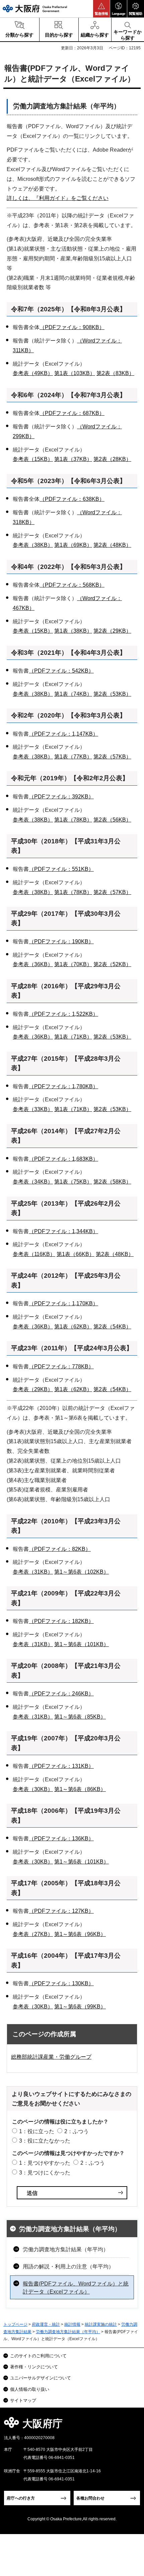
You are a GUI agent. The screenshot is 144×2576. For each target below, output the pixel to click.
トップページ (15, 2324)
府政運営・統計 (46, 2324)
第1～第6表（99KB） (80, 2007)
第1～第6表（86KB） (80, 1789)
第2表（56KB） (112, 820)
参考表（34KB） (33, 1182)
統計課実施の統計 (101, 2324)
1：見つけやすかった (45, 2163)
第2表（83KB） (115, 373)
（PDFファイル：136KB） (61, 1838)
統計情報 (72, 2324)
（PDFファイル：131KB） (61, 1766)
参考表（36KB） (33, 964)
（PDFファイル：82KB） (60, 1549)
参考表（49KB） (33, 373)
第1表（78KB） (73, 820)
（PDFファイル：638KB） (72, 499)
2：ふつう (77, 2131)
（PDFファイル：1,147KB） (63, 734)
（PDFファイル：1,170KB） (63, 1303)
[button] (101, 9)
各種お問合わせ (90, 2498)
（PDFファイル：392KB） (61, 797)
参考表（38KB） (33, 545)
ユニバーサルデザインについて (41, 2378)
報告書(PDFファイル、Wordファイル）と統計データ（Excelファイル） (76, 2288)
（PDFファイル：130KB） (61, 1983)
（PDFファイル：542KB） (61, 671)
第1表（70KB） (73, 964)
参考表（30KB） (33, 1789)
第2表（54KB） (112, 1327)
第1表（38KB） (73, 631)
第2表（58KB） (112, 1182)
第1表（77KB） (73, 757)
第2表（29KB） (112, 631)
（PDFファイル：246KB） (61, 1694)
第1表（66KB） (76, 1254)
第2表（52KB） (112, 964)
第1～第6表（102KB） (82, 1572)
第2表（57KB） (112, 757)
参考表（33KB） (33, 1109)
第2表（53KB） (112, 694)
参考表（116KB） (34, 1254)
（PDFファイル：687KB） (72, 413)
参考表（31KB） (33, 1572)
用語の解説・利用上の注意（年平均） (68, 2267)
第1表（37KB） (73, 459)
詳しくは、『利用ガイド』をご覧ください (58, 198)
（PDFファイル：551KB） (61, 869)
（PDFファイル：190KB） (61, 941)
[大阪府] (35, 9)
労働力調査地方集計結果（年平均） (70, 2229)
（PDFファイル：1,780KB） (63, 1086)
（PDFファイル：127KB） (61, 1911)
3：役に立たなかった (45, 2141)
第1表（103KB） (75, 373)
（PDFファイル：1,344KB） (63, 1231)
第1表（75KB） (73, 1182)
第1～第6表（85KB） (80, 1717)
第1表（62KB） (73, 1327)
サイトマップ (23, 2400)
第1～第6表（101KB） (82, 1644)
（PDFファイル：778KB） (61, 1366)
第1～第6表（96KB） (80, 1934)
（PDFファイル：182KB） (61, 1621)
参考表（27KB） (33, 1934)
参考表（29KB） (33, 1389)
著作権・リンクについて (34, 2367)
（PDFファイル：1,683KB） (63, 1159)
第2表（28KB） (112, 459)
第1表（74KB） (73, 694)
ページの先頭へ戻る (131, 2426)
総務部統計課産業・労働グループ (51, 2057)
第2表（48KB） (112, 545)
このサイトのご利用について (38, 2356)
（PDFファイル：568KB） (72, 585)
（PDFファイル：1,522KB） (63, 1014)
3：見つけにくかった (45, 2173)
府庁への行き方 (21, 2498)
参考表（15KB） (33, 459)
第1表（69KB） (73, 545)
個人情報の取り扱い (30, 2389)
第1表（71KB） (73, 1037)
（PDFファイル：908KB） (72, 327)
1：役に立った (37, 2131)
